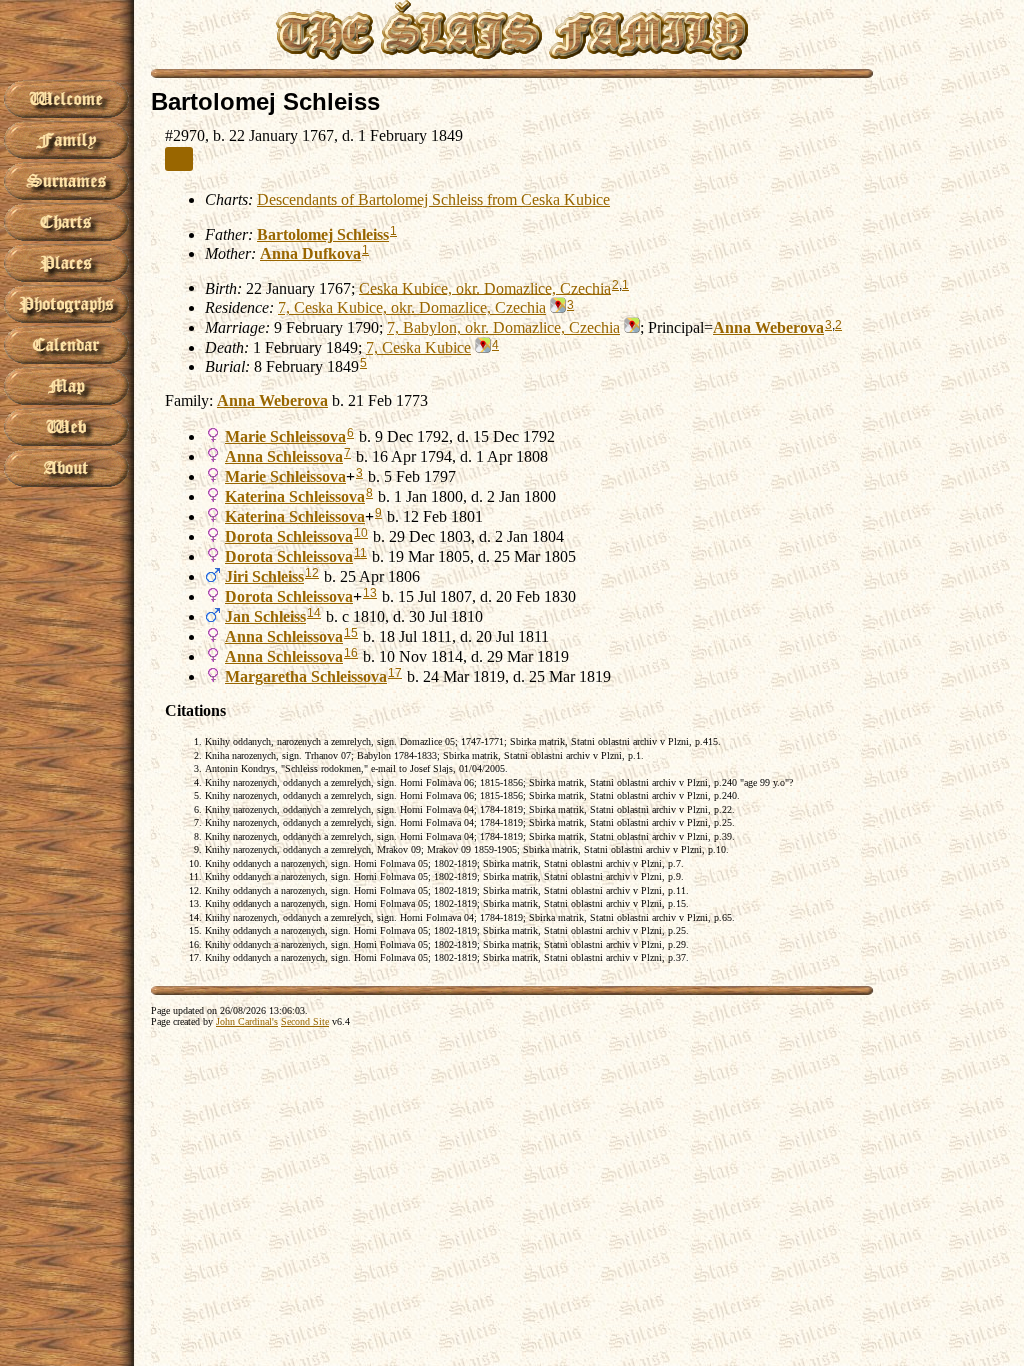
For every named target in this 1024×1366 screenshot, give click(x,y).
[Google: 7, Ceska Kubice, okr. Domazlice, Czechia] (556, 307)
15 (351, 633)
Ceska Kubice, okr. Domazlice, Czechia (485, 287)
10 (361, 533)
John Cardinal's (247, 1021)
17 (395, 673)
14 (314, 613)
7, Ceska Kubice (418, 347)
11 (360, 553)
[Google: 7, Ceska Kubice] (481, 347)
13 (370, 593)
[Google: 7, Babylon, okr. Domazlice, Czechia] (630, 327)
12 (312, 573)
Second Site (305, 1021)
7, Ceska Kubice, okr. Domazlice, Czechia (412, 307)
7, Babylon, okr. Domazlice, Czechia (503, 327)
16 (351, 653)
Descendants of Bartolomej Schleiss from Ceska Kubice (433, 199)
